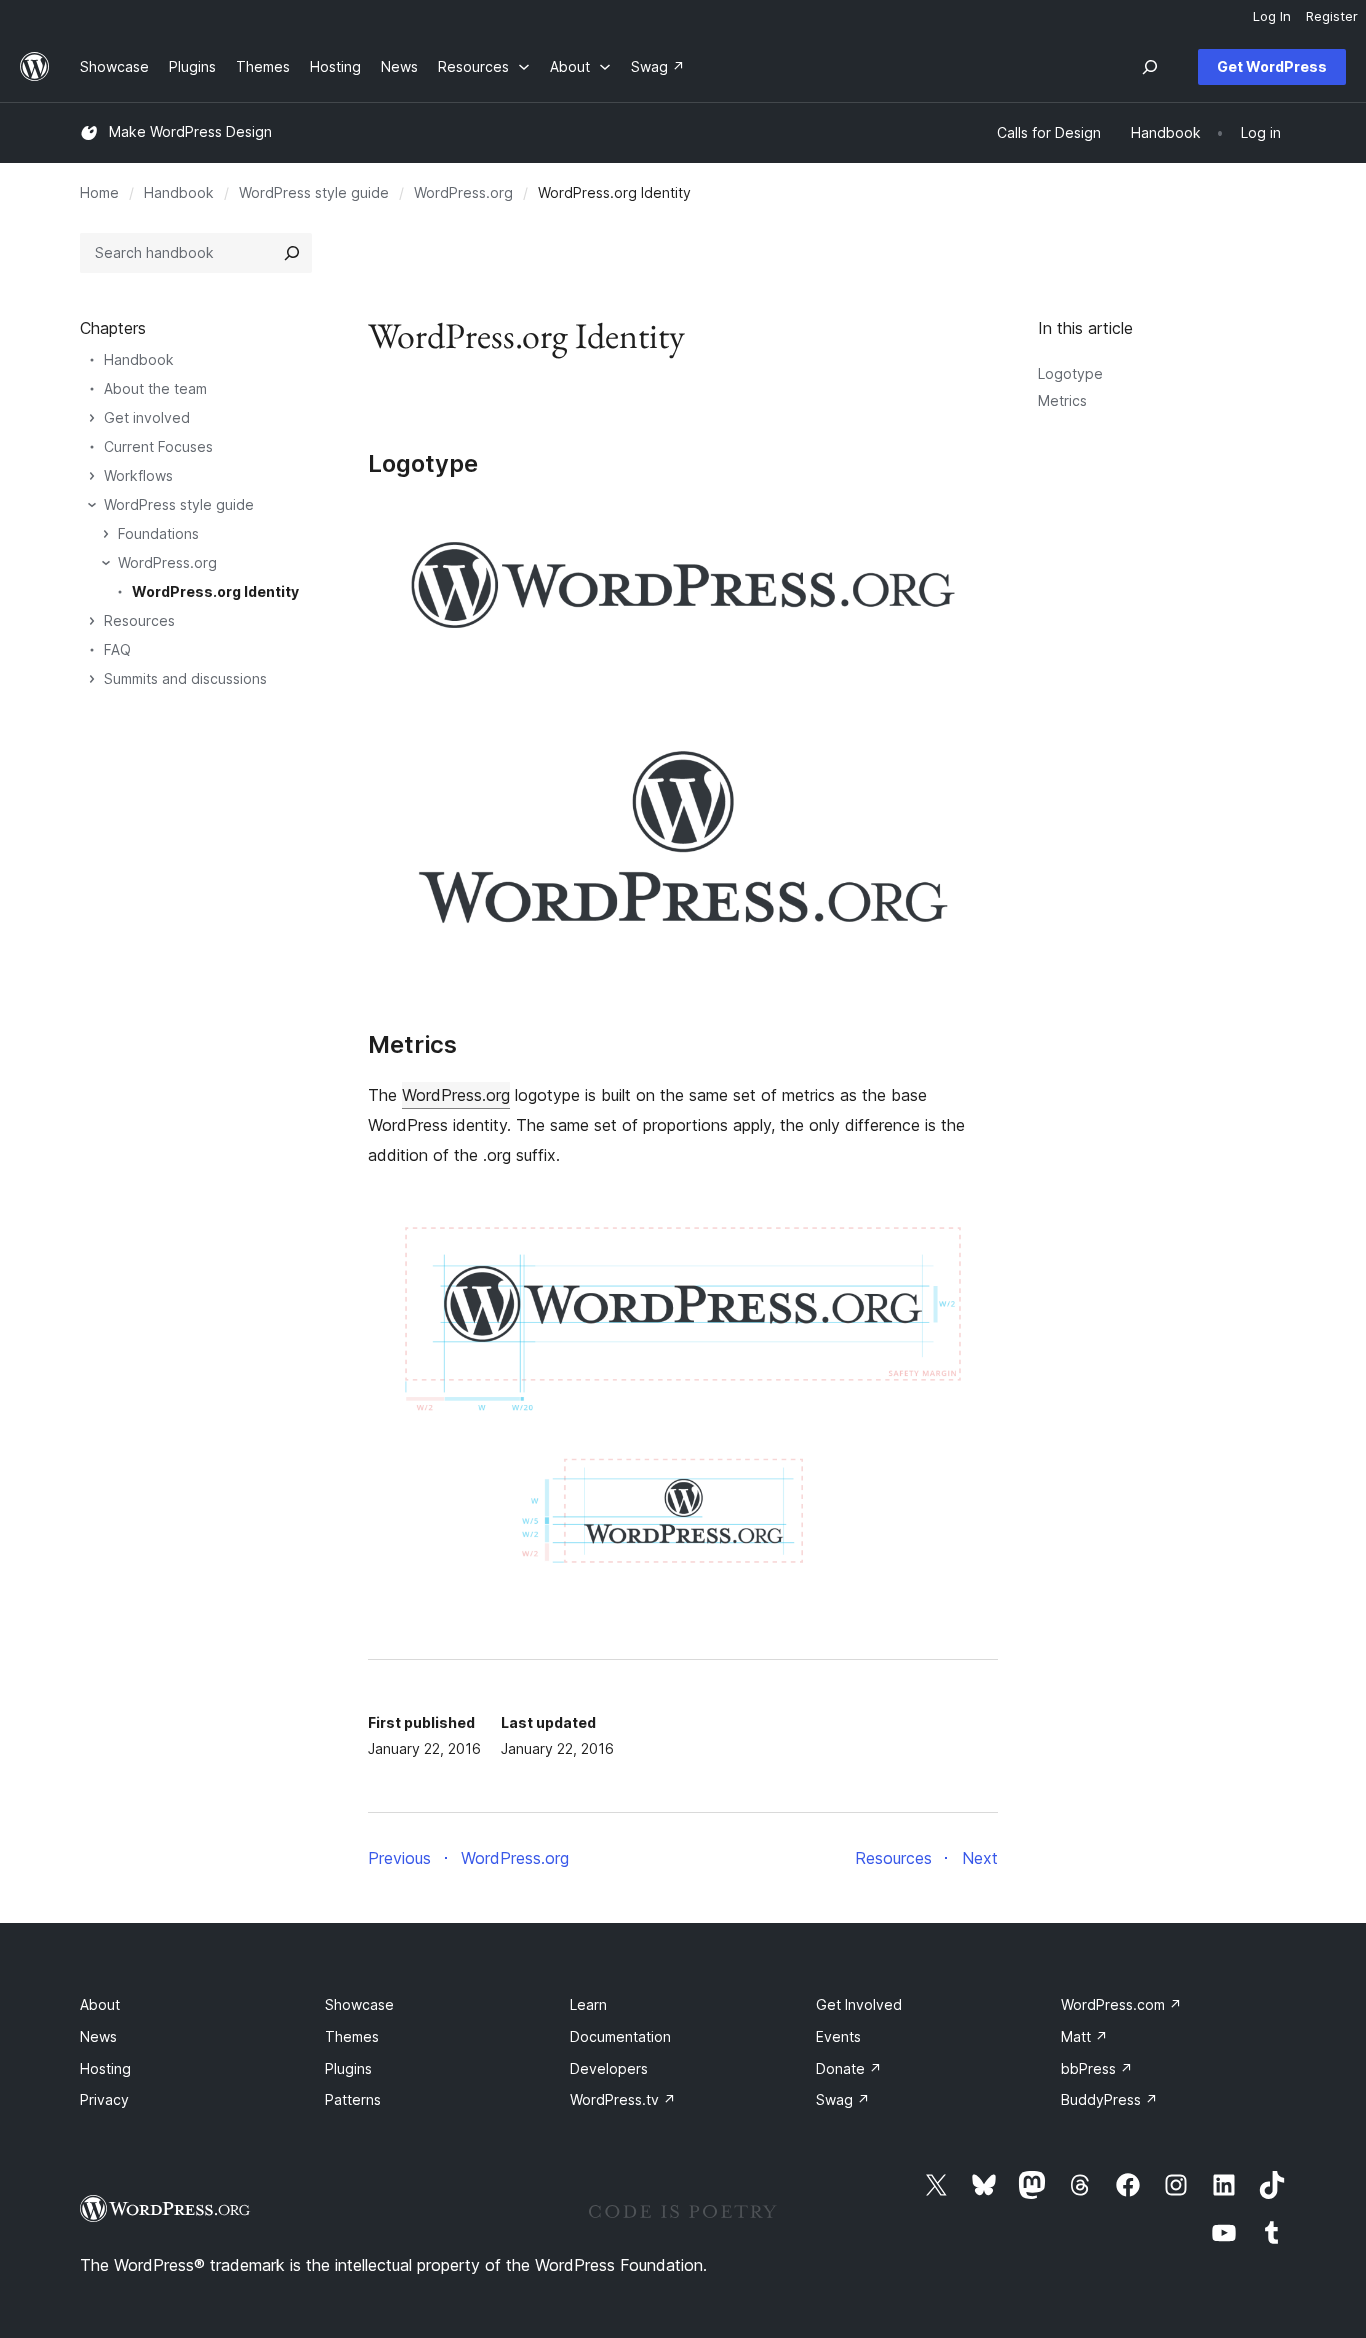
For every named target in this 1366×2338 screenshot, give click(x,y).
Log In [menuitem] (1272, 16)
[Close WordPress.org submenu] (106, 563)
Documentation (620, 2036)
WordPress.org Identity (215, 591)
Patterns (353, 2099)
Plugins (348, 2068)
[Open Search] (1150, 67)
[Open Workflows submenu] (92, 476)
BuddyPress (1109, 2099)
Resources (139, 620)
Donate (849, 2068)
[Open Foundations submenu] (106, 534)
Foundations (158, 533)
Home (99, 192)
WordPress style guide (314, 192)
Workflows (138, 475)
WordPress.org (463, 192)
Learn (588, 2004)
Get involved (147, 417)
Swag (843, 2099)
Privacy (104, 2099)
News (98, 2036)
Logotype (1070, 373)
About (100, 2004)
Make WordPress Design (190, 131)
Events (838, 2036)
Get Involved (859, 2004)
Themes (352, 2036)
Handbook (179, 192)
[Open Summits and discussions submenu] (92, 679)
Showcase (359, 2004)
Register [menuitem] (1332, 16)
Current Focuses (158, 446)
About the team (155, 388)
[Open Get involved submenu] (92, 418)
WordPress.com (1121, 2004)
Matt (1084, 2036)
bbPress (1097, 2068)
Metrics (1062, 400)
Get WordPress (1272, 66)
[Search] (292, 253)
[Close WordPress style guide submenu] (92, 505)
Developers (609, 2068)
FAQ (117, 649)
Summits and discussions (185, 678)
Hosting (105, 2068)
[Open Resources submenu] (92, 621)
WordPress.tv (623, 2099)
